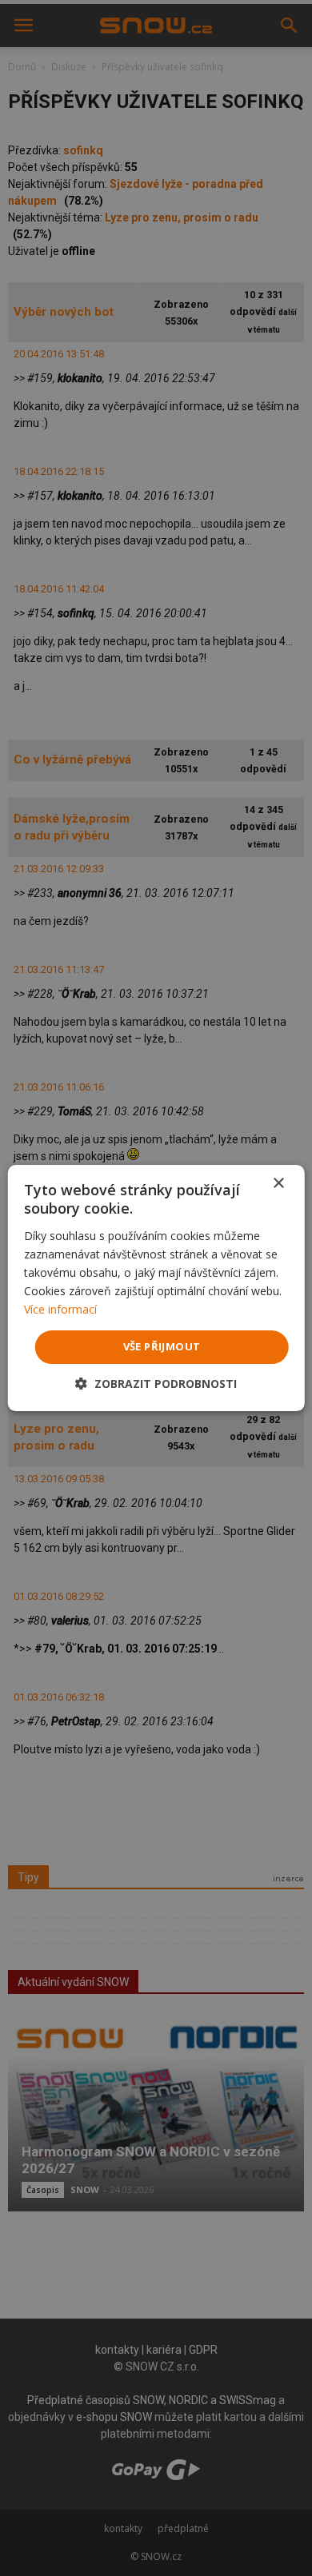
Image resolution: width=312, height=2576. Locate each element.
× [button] (278, 1184)
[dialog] (156, 1288)
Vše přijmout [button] (162, 1346)
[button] (156, 1384)
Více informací (60, 1309)
